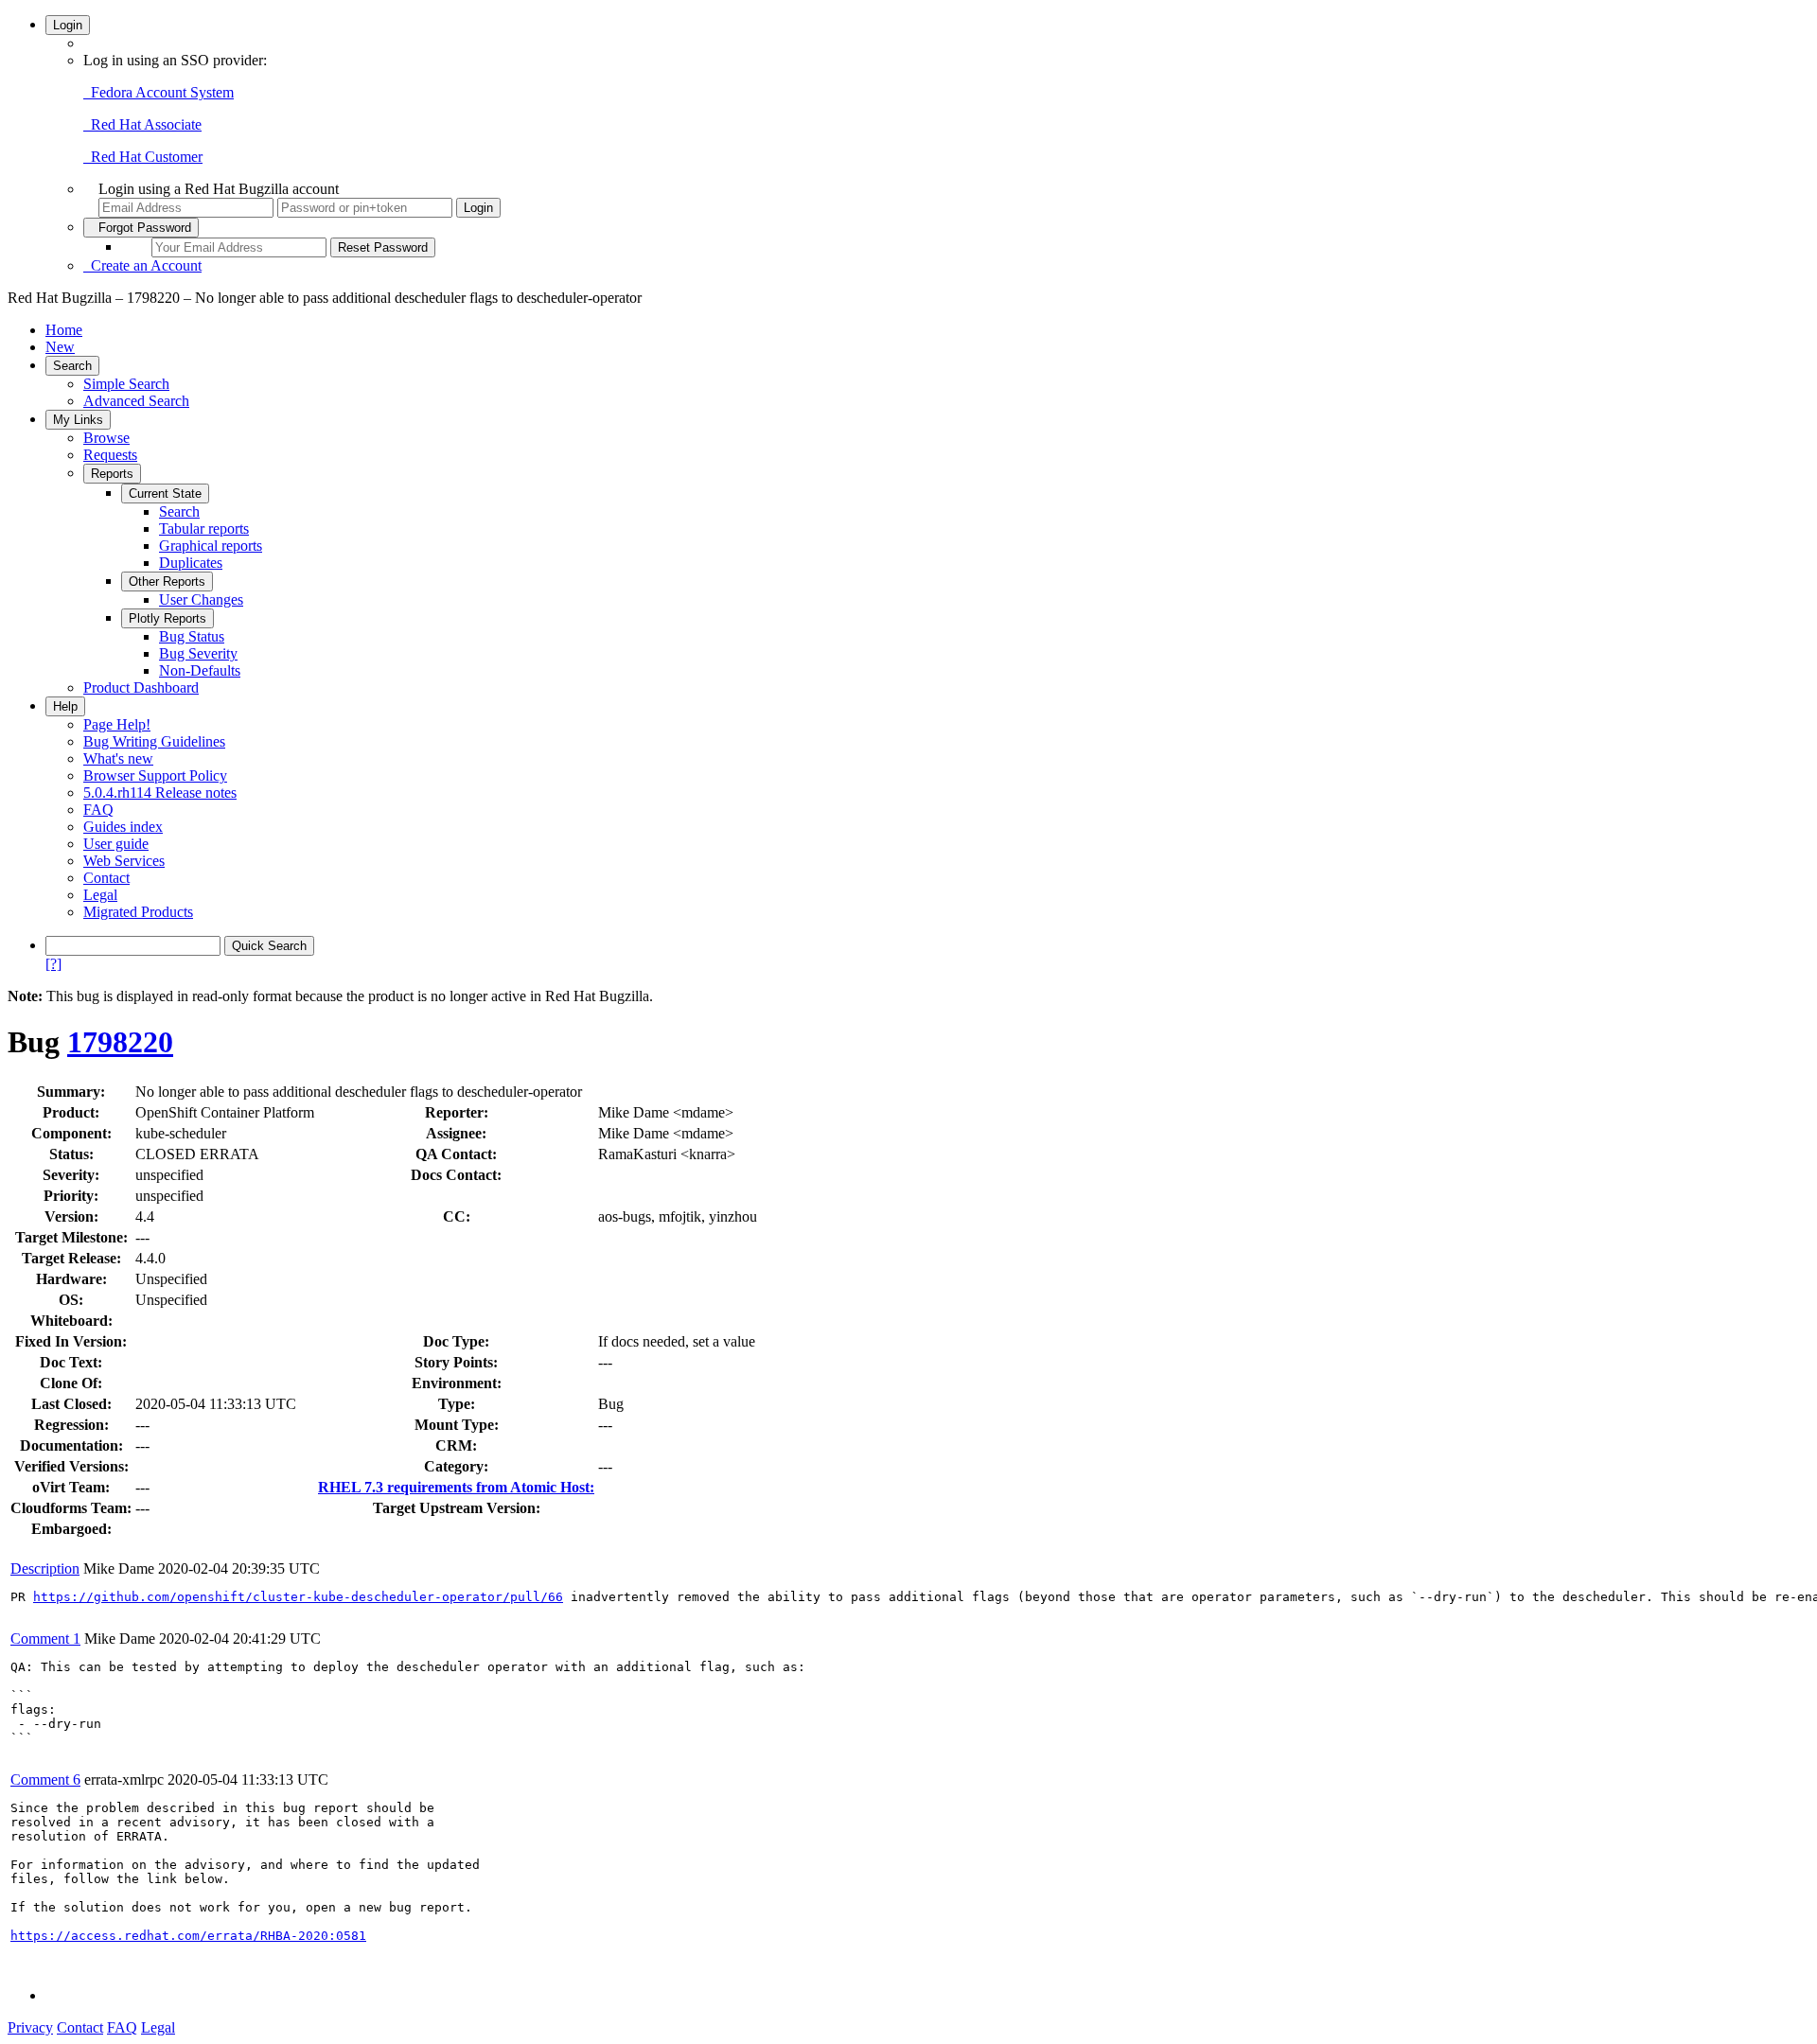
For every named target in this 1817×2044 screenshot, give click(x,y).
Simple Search (126, 384)
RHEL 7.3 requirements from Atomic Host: (456, 1487)
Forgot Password (141, 228)
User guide (116, 844)
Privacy (30, 2027)
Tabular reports (204, 529)
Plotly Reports (168, 618)
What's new (118, 758)
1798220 (120, 1042)
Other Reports (167, 581)
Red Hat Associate (142, 124)
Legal (100, 895)
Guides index (123, 827)
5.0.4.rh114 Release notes (160, 793)
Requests (110, 455)
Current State (165, 493)
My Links (78, 420)
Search (72, 366)
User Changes (201, 599)
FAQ (98, 810)
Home (64, 330)
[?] (53, 964)
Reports (112, 474)
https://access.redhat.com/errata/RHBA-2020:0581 (188, 1936)
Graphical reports (211, 546)
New (60, 347)
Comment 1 (45, 1639)
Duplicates (191, 563)
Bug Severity (198, 653)
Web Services (124, 861)
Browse (106, 438)
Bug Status (192, 636)
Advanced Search (136, 401)
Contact (106, 878)
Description (45, 1568)
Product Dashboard (141, 687)
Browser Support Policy (155, 775)
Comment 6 (45, 1780)
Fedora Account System (159, 92)
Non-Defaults (200, 670)
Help (65, 706)
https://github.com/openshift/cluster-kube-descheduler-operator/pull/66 (298, 1597)
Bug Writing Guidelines (154, 741)
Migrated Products (138, 912)
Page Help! (117, 724)
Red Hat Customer (143, 157)
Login (68, 25)
